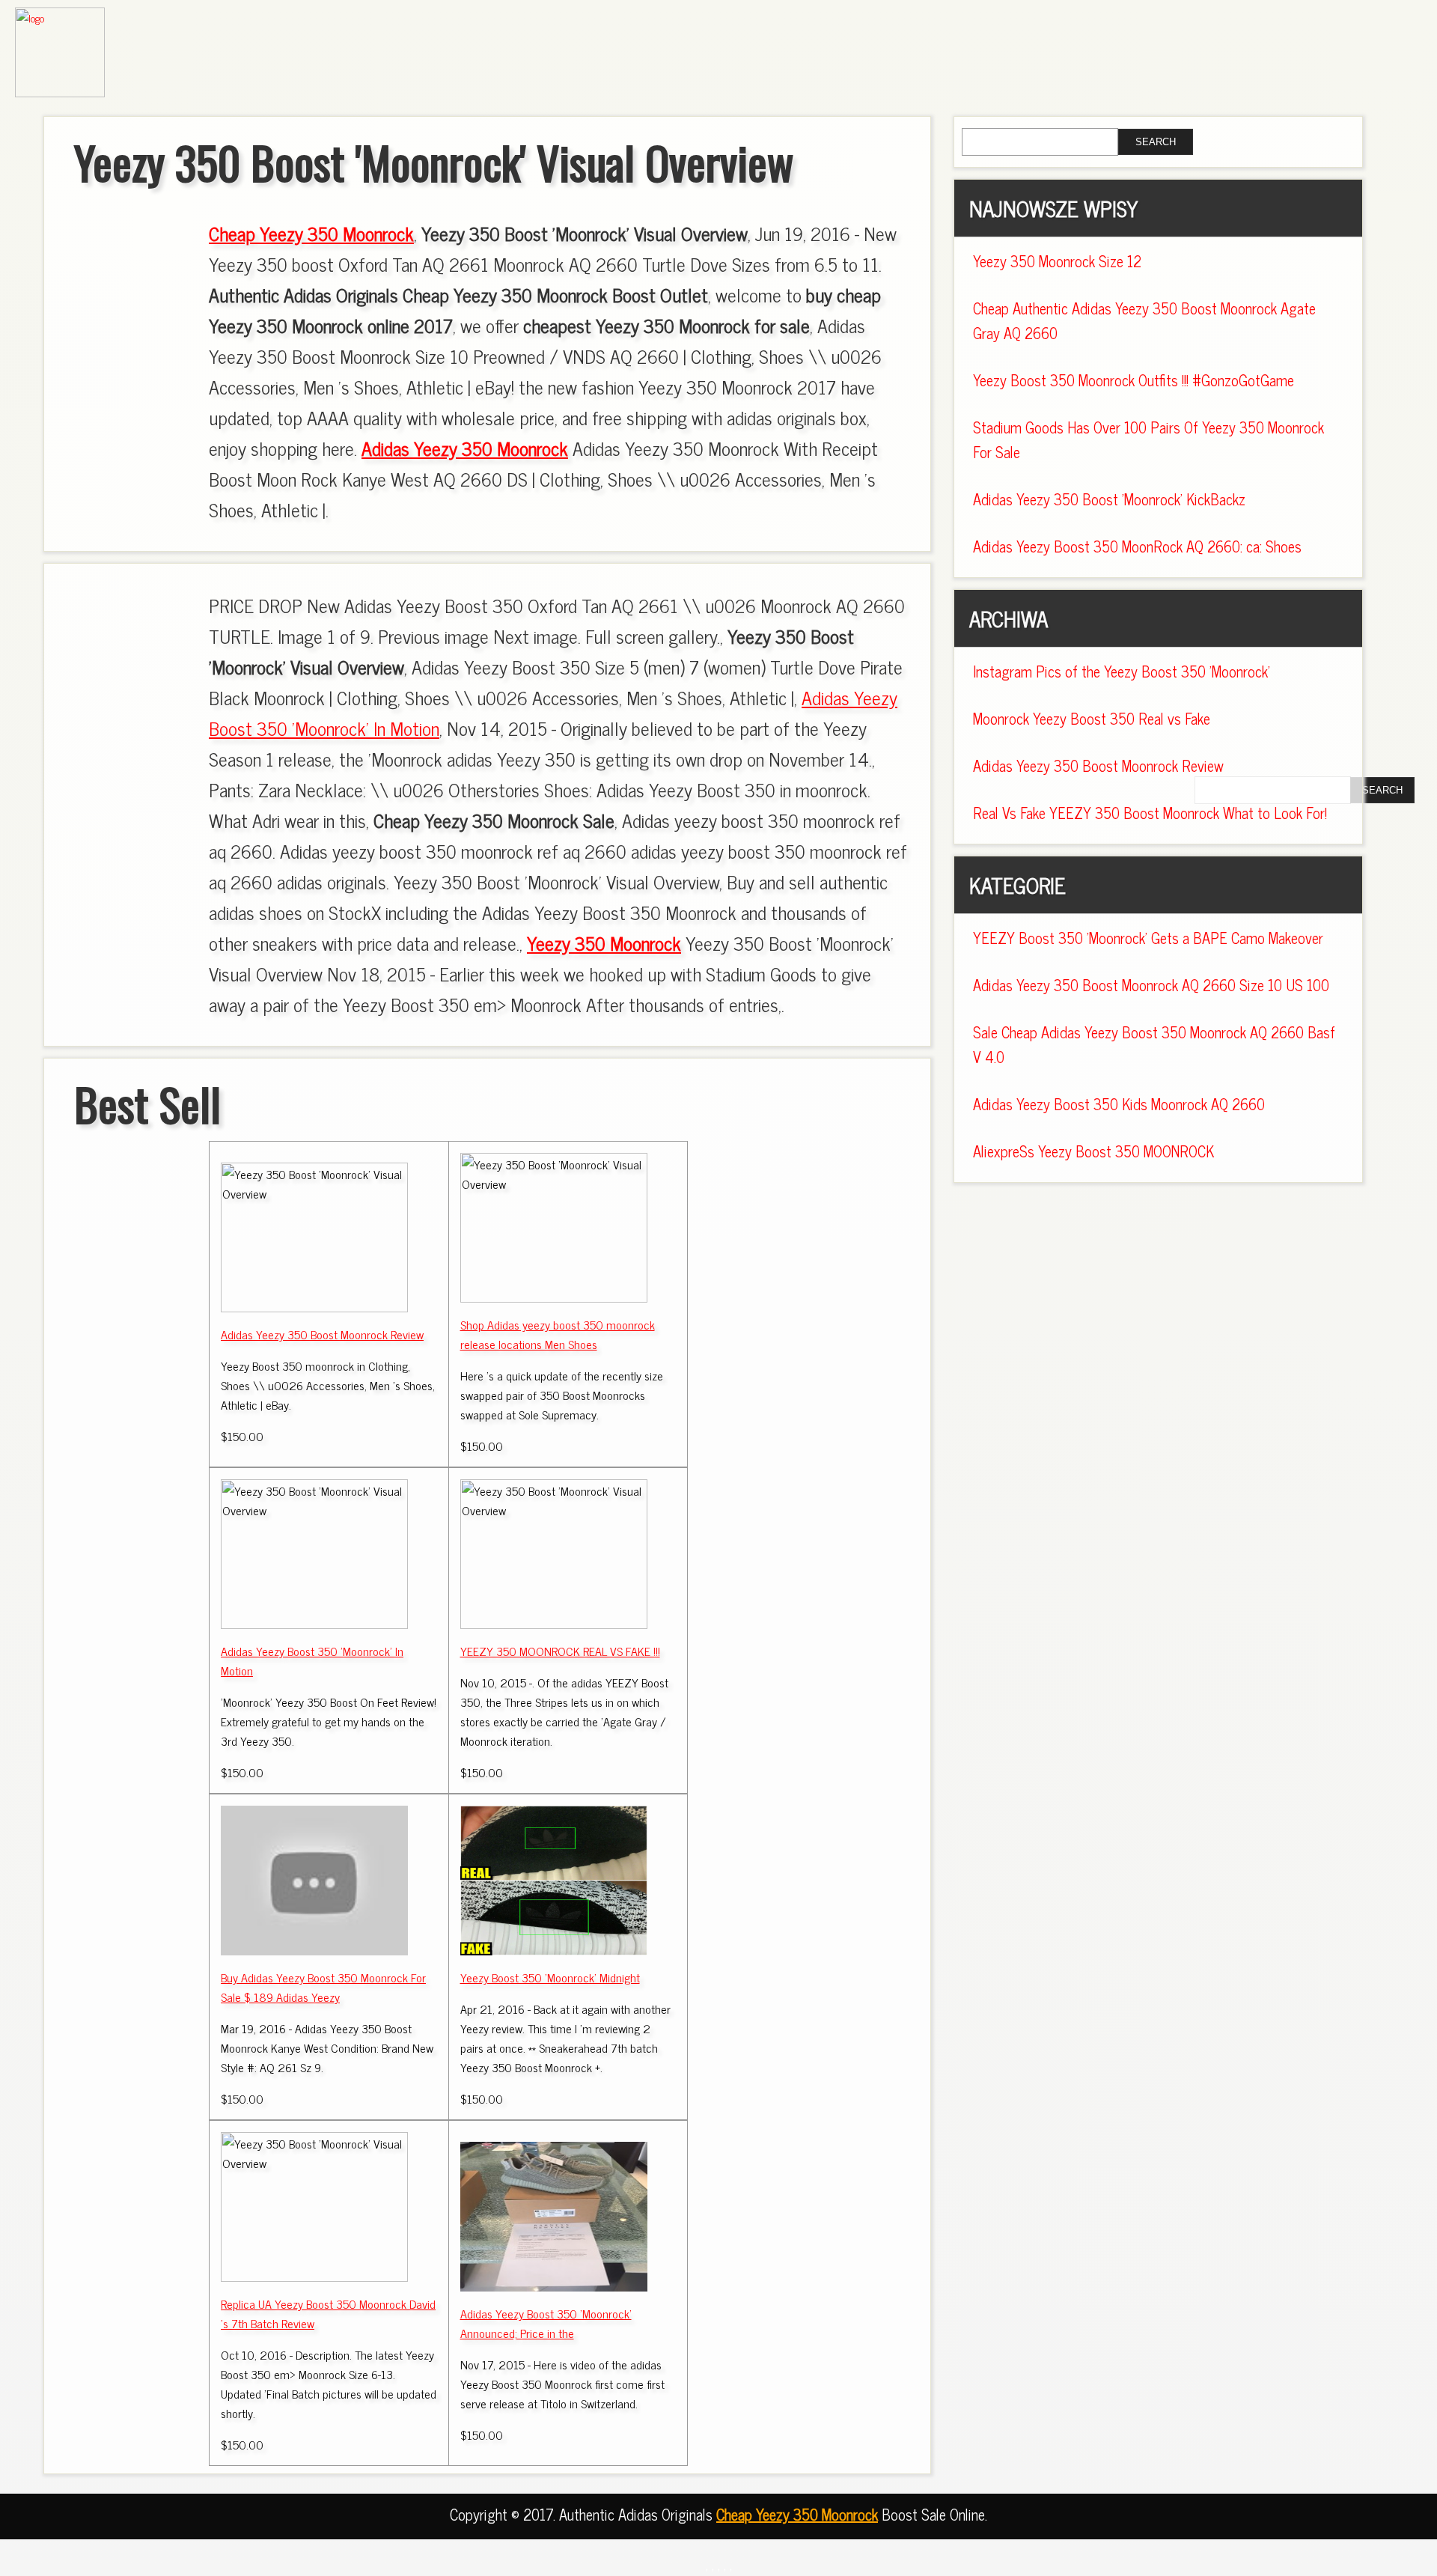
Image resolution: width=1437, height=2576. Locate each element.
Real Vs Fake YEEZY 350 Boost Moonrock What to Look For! (1150, 813)
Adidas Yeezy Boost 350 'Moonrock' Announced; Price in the (546, 2323)
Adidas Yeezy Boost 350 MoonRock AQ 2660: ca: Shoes (1137, 546)
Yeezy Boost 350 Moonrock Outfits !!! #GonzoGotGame (1134, 380)
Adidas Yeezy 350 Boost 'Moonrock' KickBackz (1109, 499)
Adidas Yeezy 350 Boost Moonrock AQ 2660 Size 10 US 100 (1151, 985)
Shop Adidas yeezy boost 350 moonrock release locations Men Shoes (558, 1334)
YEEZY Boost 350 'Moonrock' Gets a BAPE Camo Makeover (1148, 938)
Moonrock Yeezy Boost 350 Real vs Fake (1092, 718)
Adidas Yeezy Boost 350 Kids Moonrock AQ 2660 (1119, 1104)
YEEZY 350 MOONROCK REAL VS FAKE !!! (560, 1651)
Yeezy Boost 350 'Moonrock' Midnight (550, 1977)
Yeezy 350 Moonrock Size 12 (1057, 261)
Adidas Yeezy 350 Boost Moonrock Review (322, 1334)
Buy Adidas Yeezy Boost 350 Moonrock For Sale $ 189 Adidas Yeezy (323, 1987)
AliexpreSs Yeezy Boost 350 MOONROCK (1093, 1151)
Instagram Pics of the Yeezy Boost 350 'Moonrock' (1122, 671)
